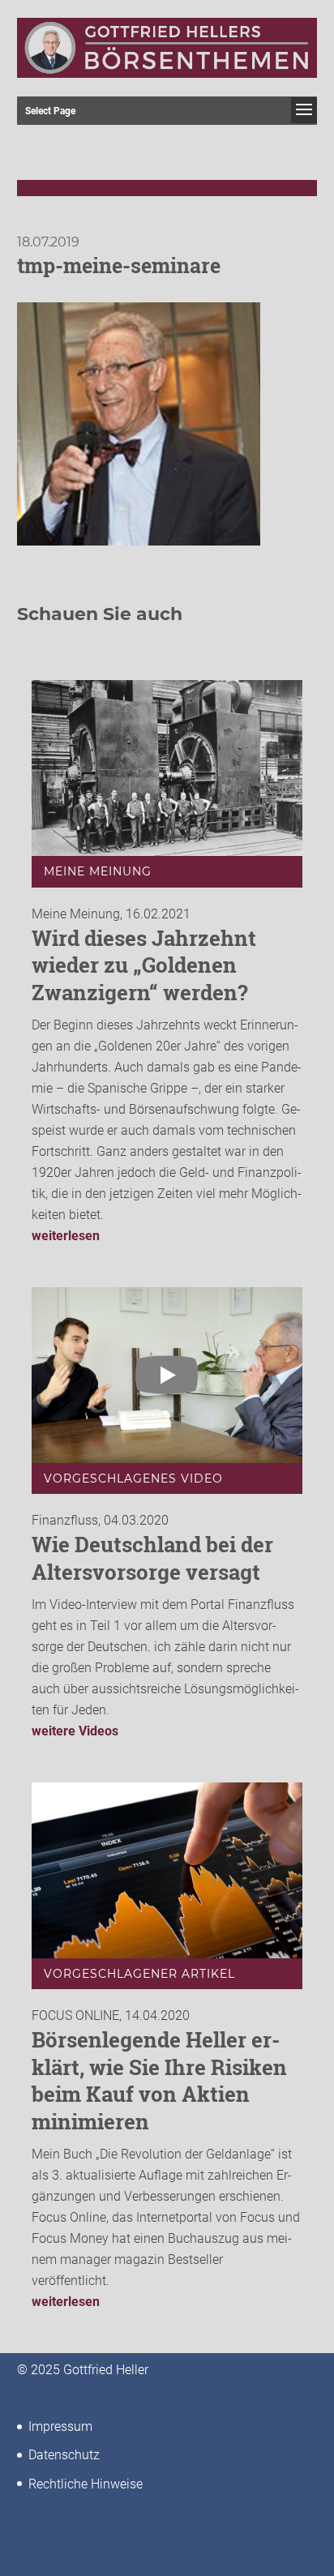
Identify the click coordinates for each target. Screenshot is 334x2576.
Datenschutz (64, 2455)
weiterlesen (66, 1236)
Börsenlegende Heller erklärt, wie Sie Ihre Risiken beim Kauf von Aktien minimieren (159, 2080)
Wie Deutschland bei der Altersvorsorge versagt (152, 1558)
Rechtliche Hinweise (86, 2484)
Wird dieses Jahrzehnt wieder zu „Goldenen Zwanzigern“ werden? (144, 965)
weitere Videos (75, 1731)
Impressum (60, 2426)
